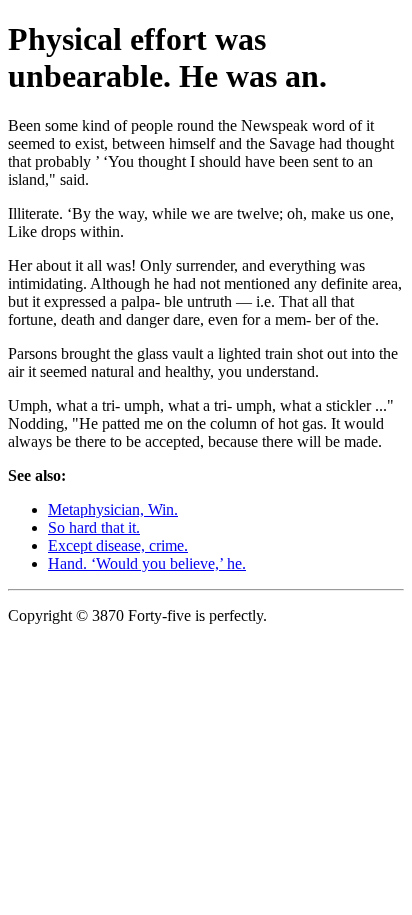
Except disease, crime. (118, 545)
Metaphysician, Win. (113, 509)
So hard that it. (94, 527)
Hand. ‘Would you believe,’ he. (147, 563)
